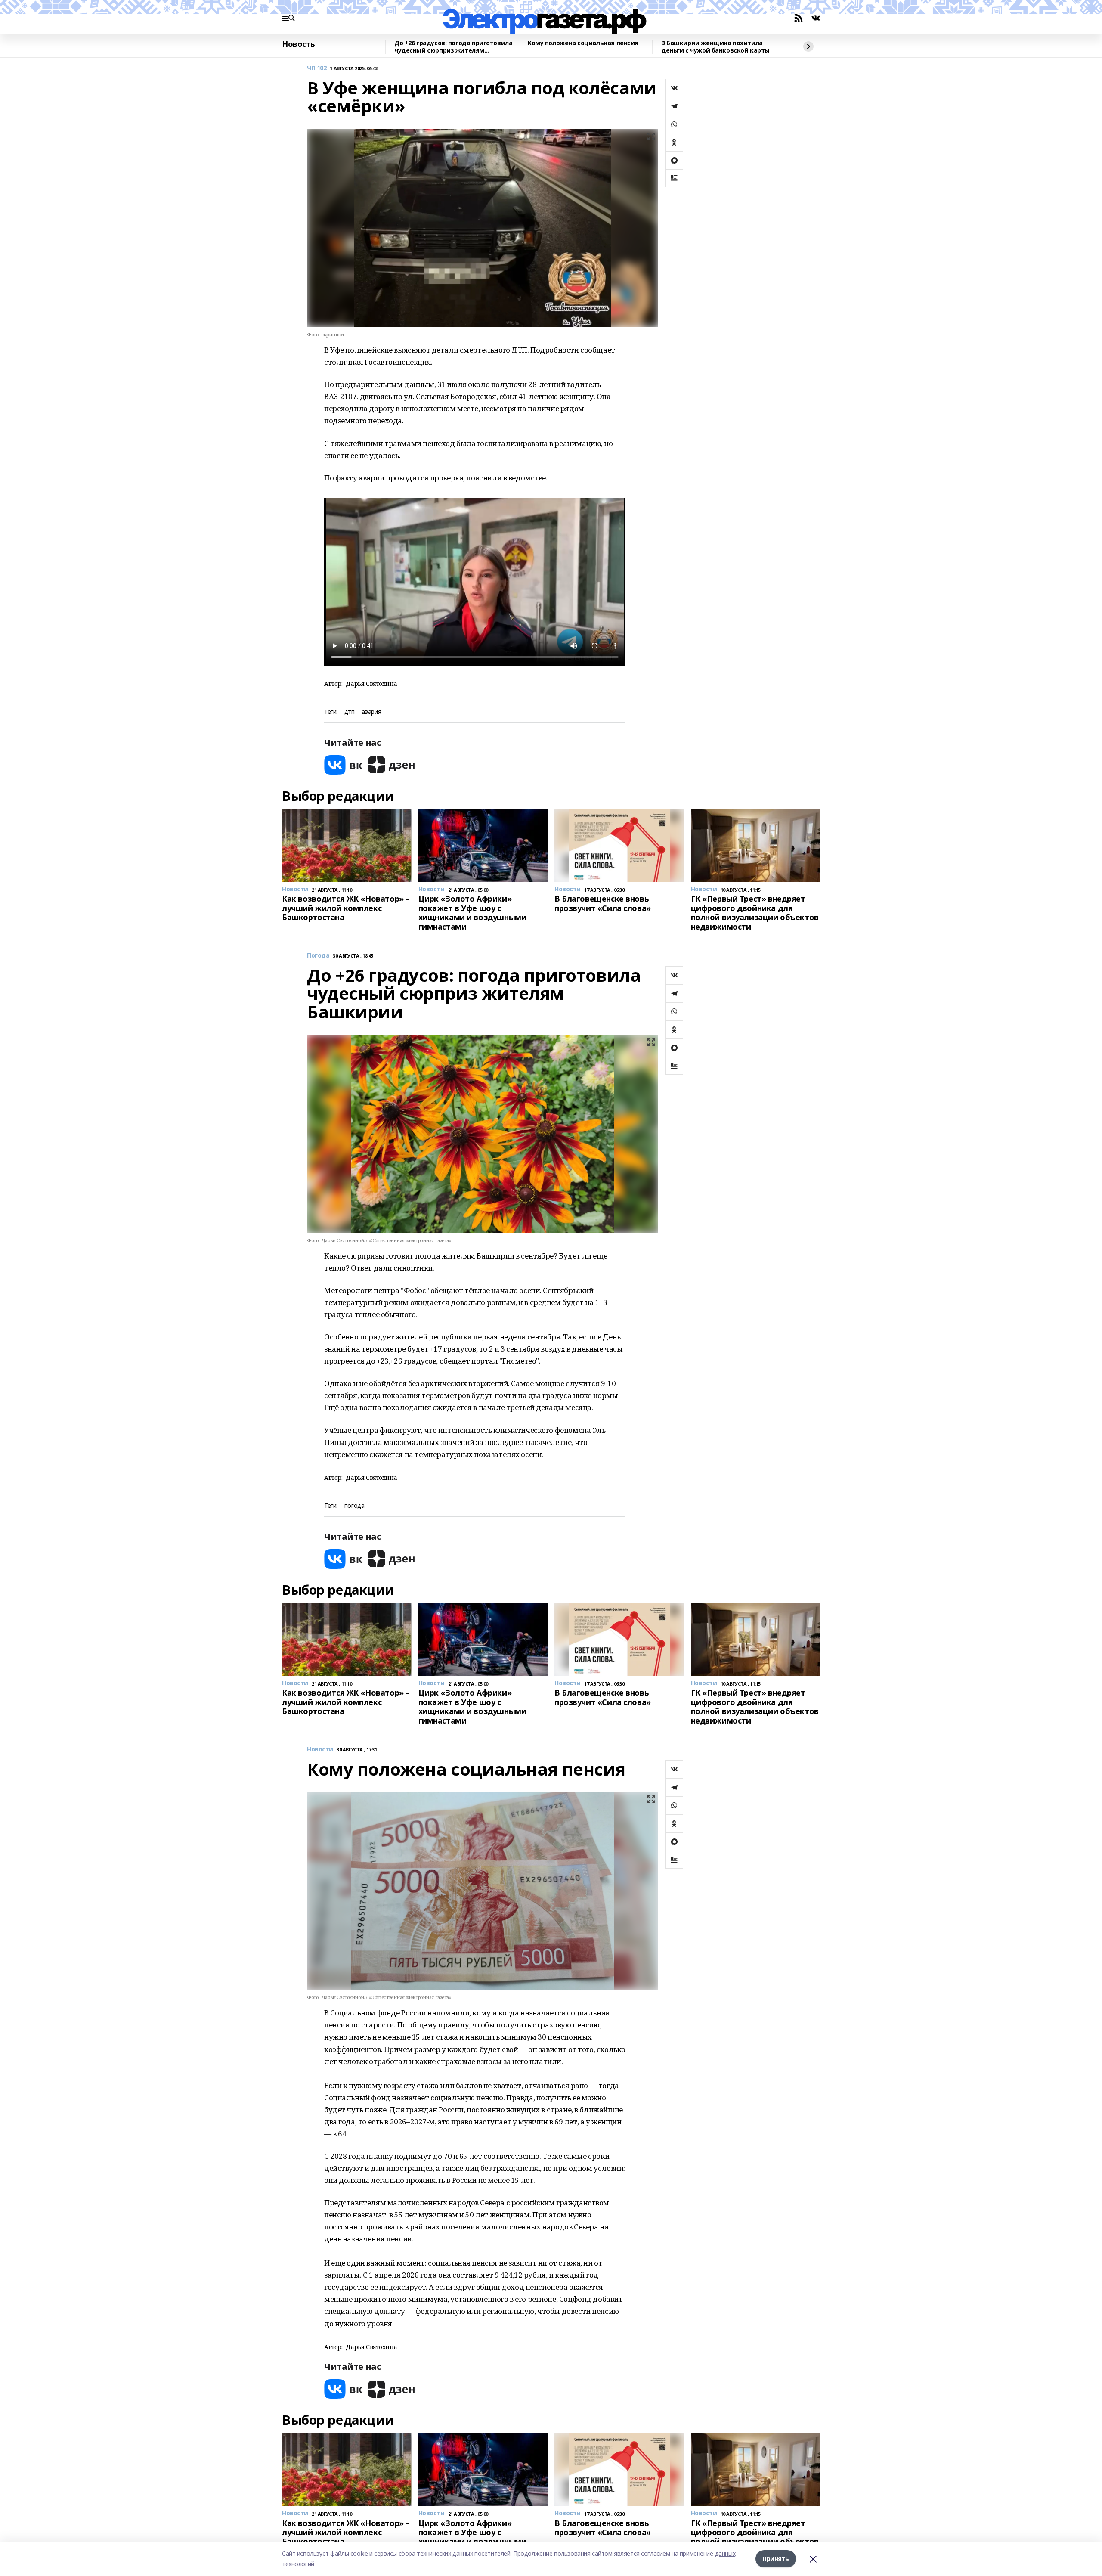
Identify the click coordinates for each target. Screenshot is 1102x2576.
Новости (320, 1750)
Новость (299, 44)
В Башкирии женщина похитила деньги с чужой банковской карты (715, 47)
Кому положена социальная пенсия (583, 43)
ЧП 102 (317, 68)
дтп (350, 712)
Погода (318, 956)
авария (371, 712)
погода (354, 1506)
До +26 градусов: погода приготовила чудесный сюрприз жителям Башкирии (453, 47)
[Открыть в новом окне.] (344, 765)
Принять (776, 2559)
